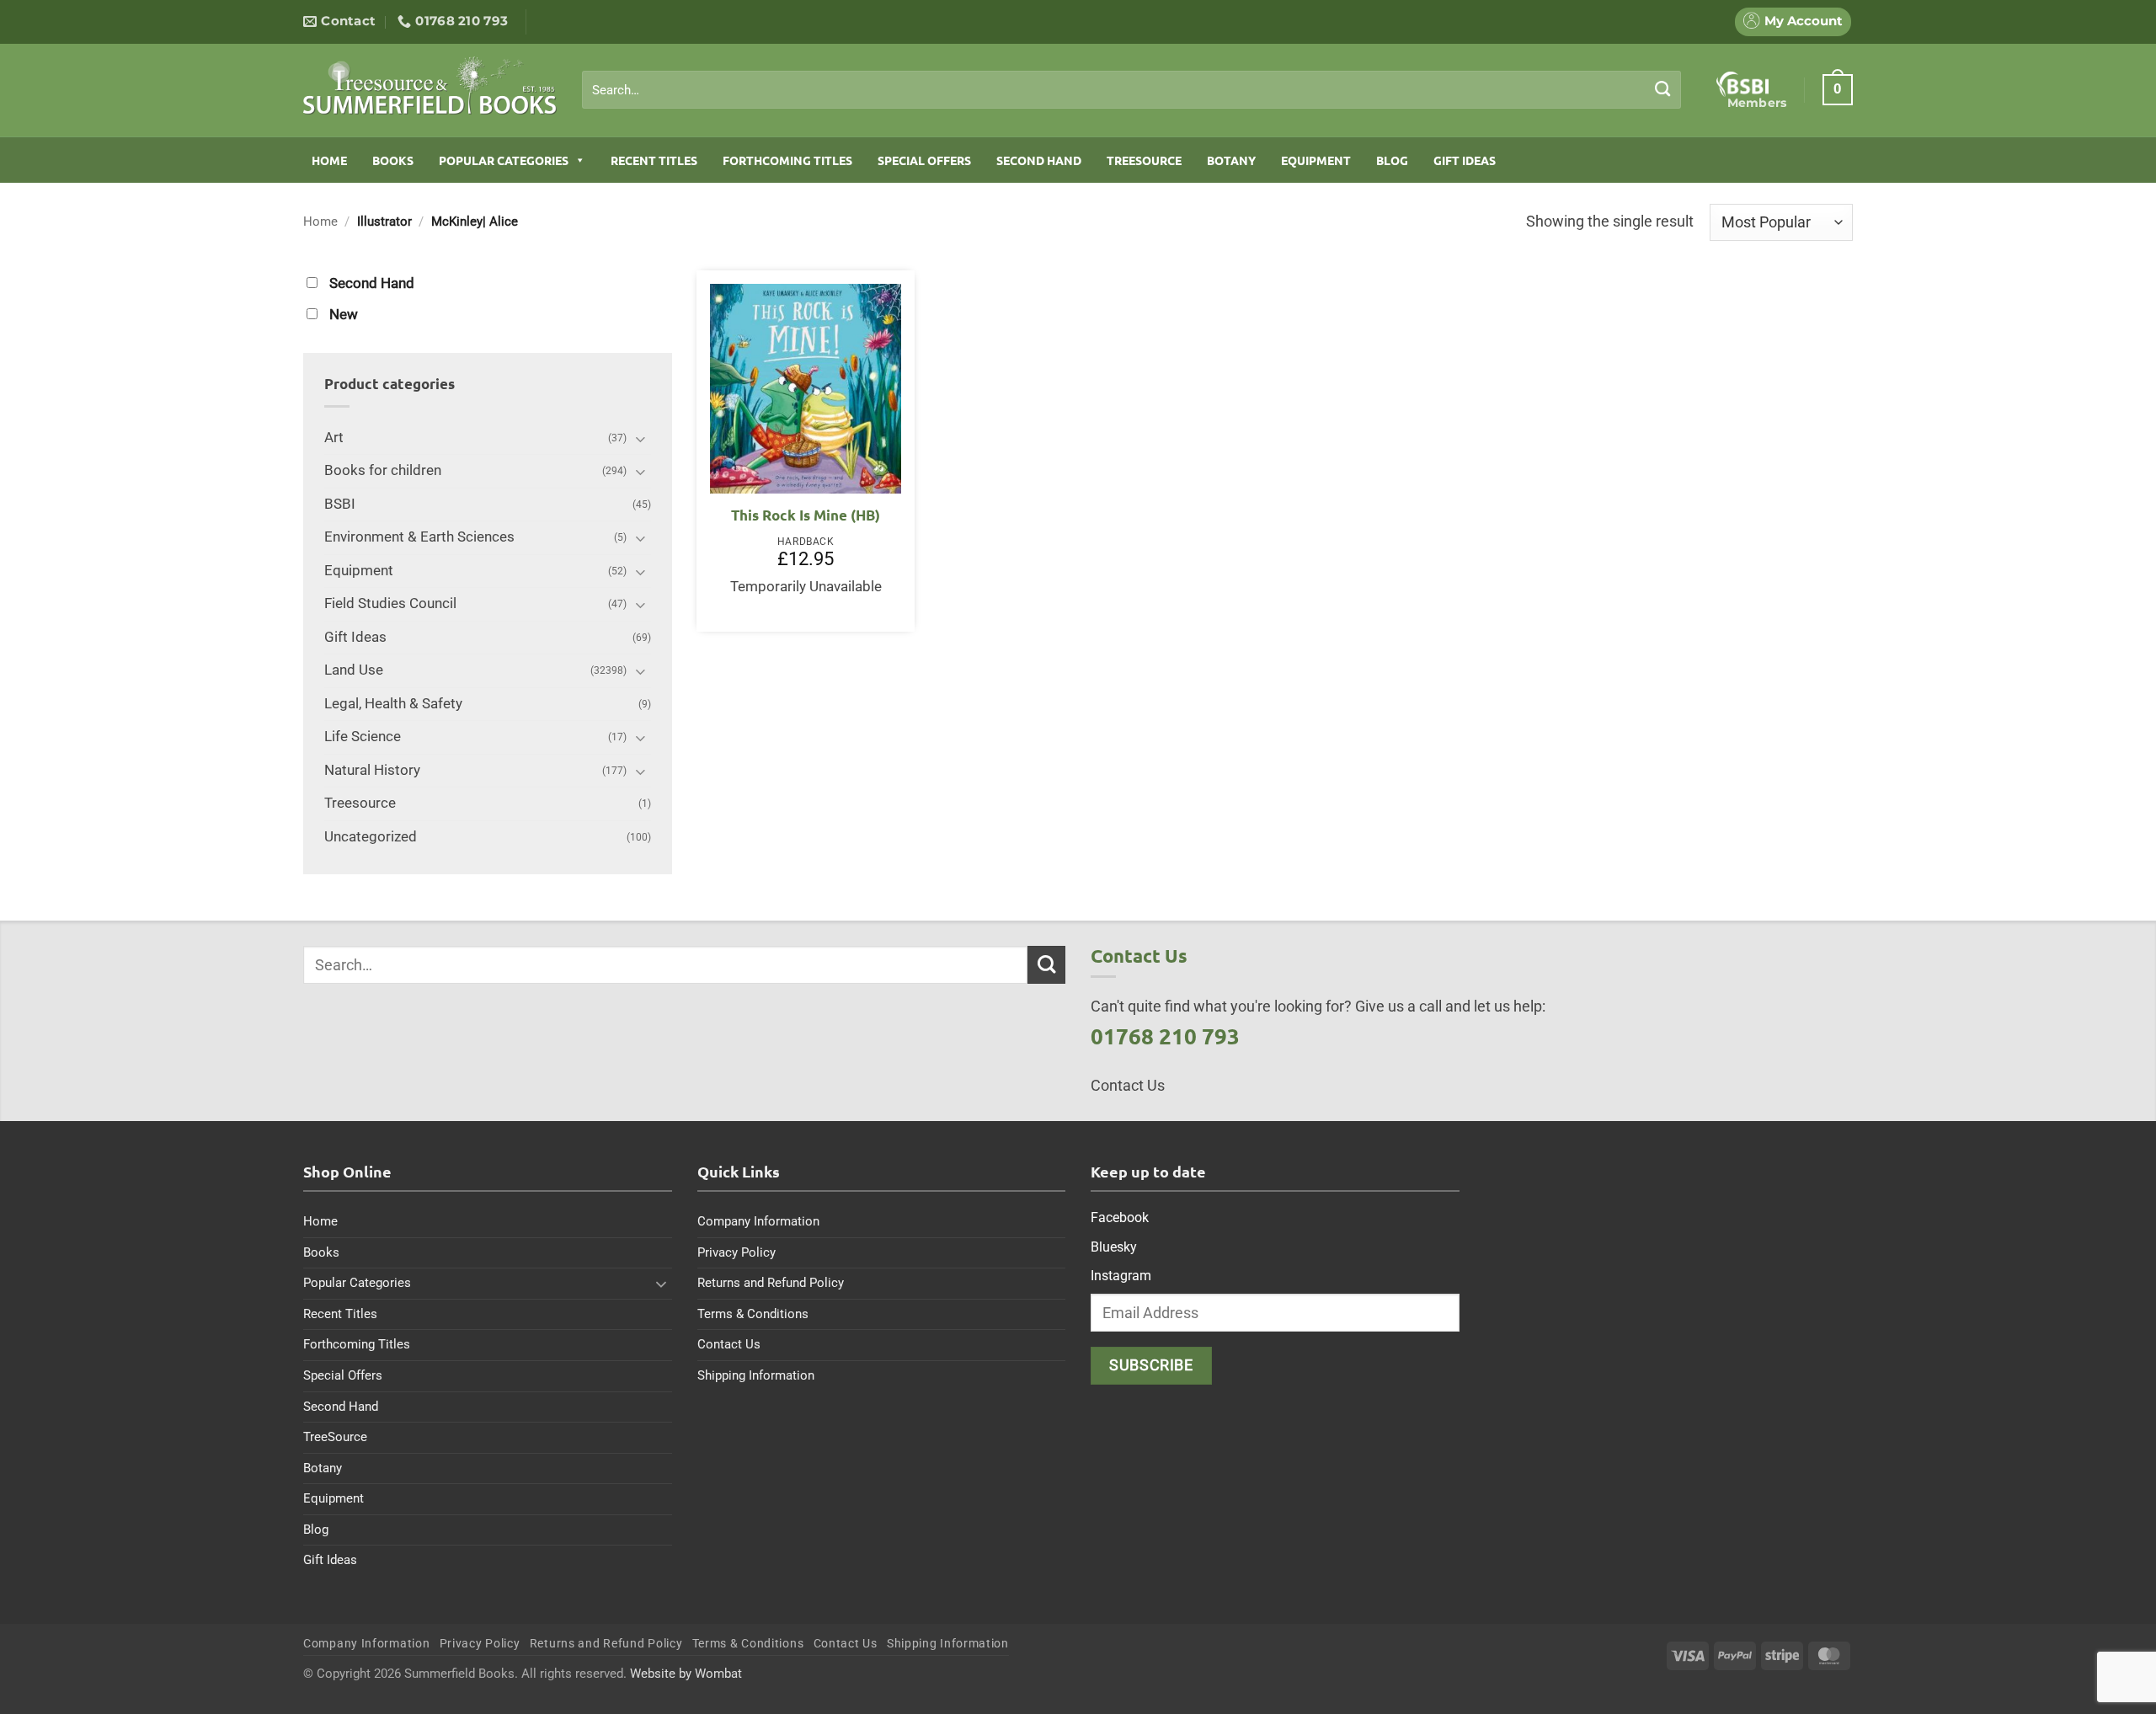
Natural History (372, 770)
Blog (1392, 160)
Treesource (360, 803)
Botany (1231, 160)
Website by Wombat (686, 1674)
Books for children (383, 470)
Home (329, 160)
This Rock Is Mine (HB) (806, 515)
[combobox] (1131, 90)
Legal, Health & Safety (393, 704)
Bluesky (1114, 1247)
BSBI (340, 504)
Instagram (1121, 1276)
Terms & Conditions (753, 1314)
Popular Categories (504, 160)
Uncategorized (371, 837)
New (344, 315)
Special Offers (924, 160)
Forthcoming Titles (787, 160)
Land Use (354, 670)
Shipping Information (756, 1375)
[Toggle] (641, 438)
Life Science (363, 737)
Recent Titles (654, 160)
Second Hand (1039, 160)
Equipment (1316, 160)
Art (334, 438)
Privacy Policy (736, 1252)
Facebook (1120, 1217)
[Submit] (1663, 89)
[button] (1838, 89)
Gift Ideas (1465, 160)
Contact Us (729, 1344)
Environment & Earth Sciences (419, 537)
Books (393, 160)
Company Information (758, 1221)
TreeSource (1144, 160)
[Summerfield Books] (430, 85)
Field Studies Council (390, 603)
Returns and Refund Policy (771, 1283)
